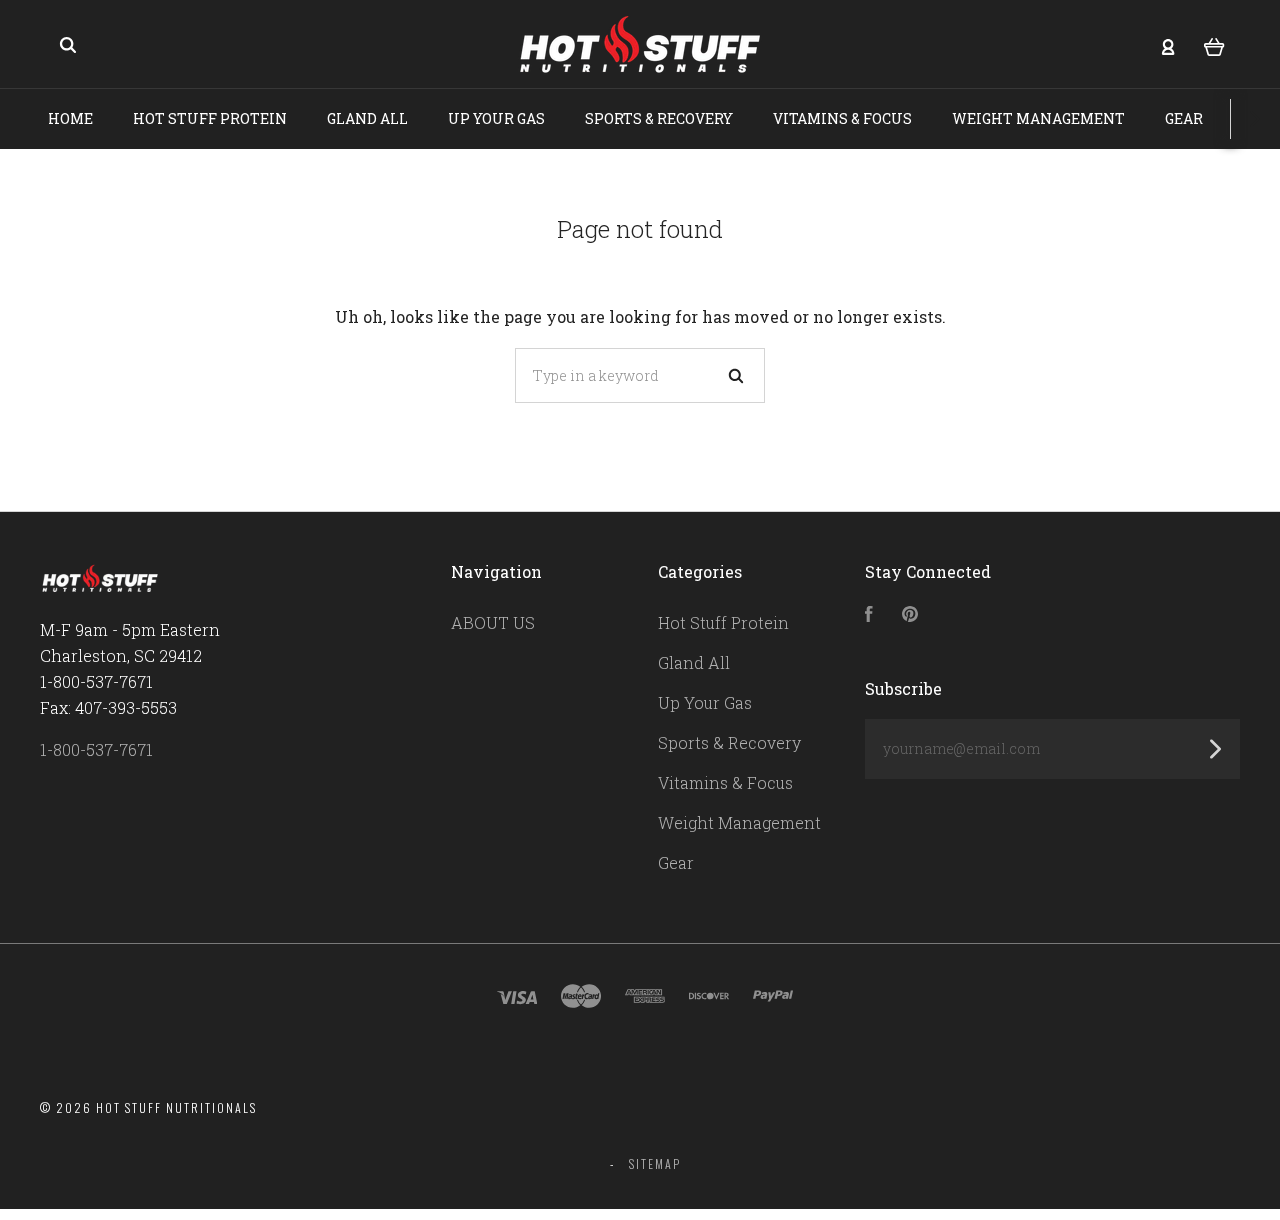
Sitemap (655, 1163)
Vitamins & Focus (842, 118)
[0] (1214, 45)
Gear (1184, 118)
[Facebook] (869, 615)
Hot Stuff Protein (210, 118)
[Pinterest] (910, 615)
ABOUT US (493, 622)
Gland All (367, 118)
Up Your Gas (496, 118)
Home (70, 118)
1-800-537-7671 (96, 749)
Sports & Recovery (659, 118)
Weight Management (1038, 118)
